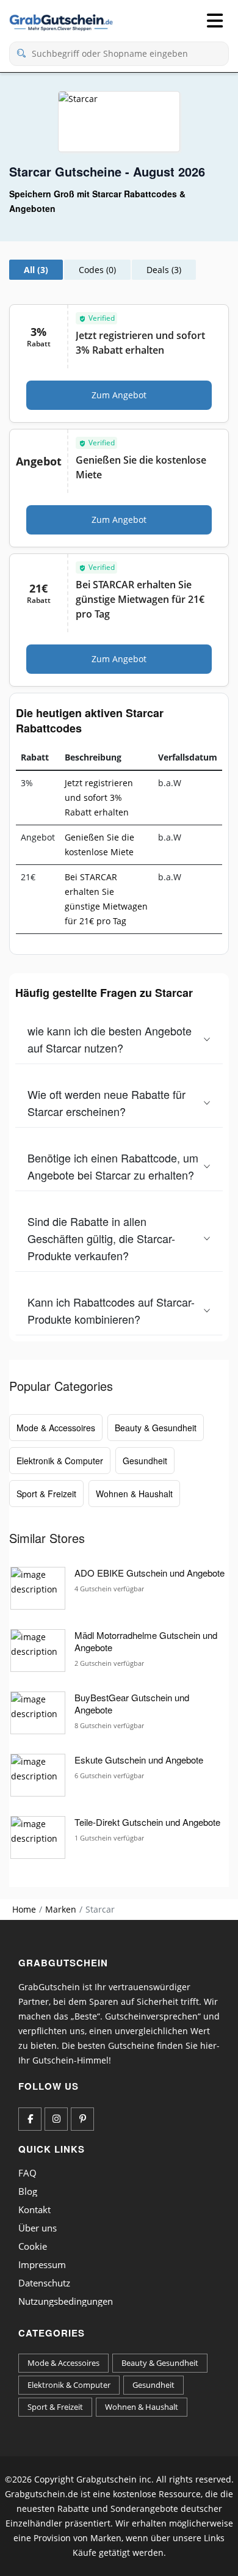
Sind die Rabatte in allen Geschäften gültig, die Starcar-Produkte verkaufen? (101, 1238)
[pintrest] (82, 2119)
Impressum (42, 2264)
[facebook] (30, 2119)
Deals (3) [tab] (164, 270)
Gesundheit (145, 1461)
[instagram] (56, 2119)
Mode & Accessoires (56, 1428)
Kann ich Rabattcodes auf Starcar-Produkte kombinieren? (111, 1310)
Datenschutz (44, 2283)
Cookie (33, 2246)
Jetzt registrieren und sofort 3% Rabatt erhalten (99, 797)
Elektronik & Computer (60, 1461)
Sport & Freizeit (46, 1494)
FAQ (27, 2173)
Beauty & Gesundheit (156, 1428)
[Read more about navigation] (215, 21)
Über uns (38, 2228)
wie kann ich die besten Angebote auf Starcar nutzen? (110, 1039)
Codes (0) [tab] (97, 270)
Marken (61, 1909)
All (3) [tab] (36, 270)
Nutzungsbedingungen (66, 2301)
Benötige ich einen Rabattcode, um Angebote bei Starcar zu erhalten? (113, 1166)
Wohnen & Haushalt (134, 1494)
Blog (28, 2191)
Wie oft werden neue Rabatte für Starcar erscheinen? (106, 1103)
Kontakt (34, 2209)
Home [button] (24, 1909)
